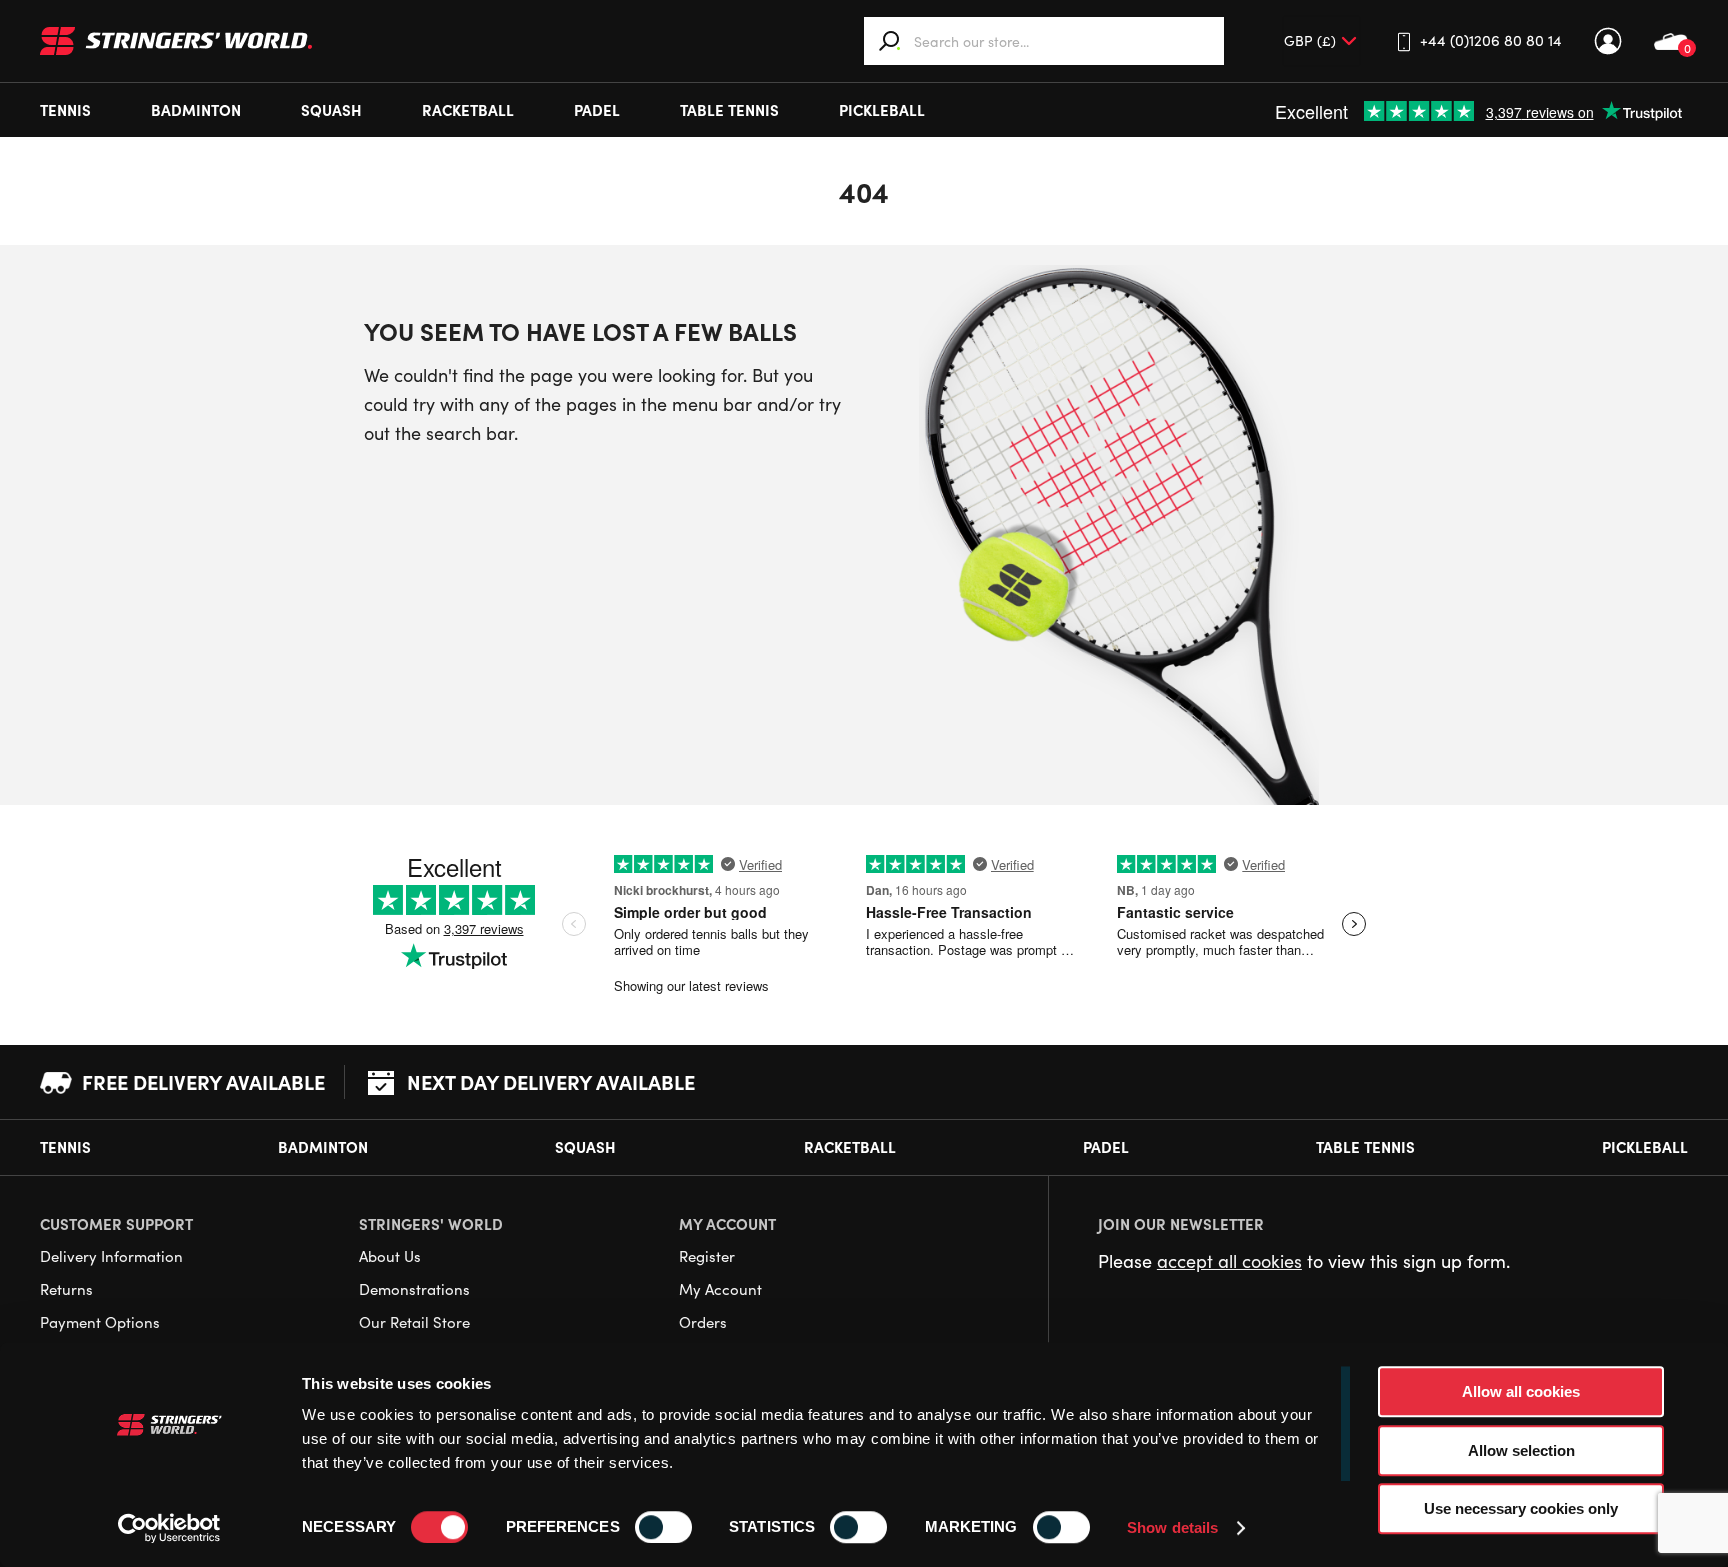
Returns (66, 1289)
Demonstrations (414, 1289)
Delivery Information (111, 1256)
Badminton (196, 109)
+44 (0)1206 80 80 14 (1491, 40)
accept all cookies (1229, 1261)
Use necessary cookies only (1521, 1508)
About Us (390, 1256)
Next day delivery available (551, 1081)
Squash (331, 109)
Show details (1172, 1527)
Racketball (468, 109)
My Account (1608, 41)
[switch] (663, 1527)
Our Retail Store (414, 1322)
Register (707, 1256)
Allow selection (1521, 1450)
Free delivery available (203, 1081)
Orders (703, 1322)
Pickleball (882, 109)
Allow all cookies (1521, 1391)
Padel (597, 109)
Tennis (65, 109)
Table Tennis (729, 109)
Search (890, 41)
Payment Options (100, 1322)
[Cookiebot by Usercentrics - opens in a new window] (169, 1528)
